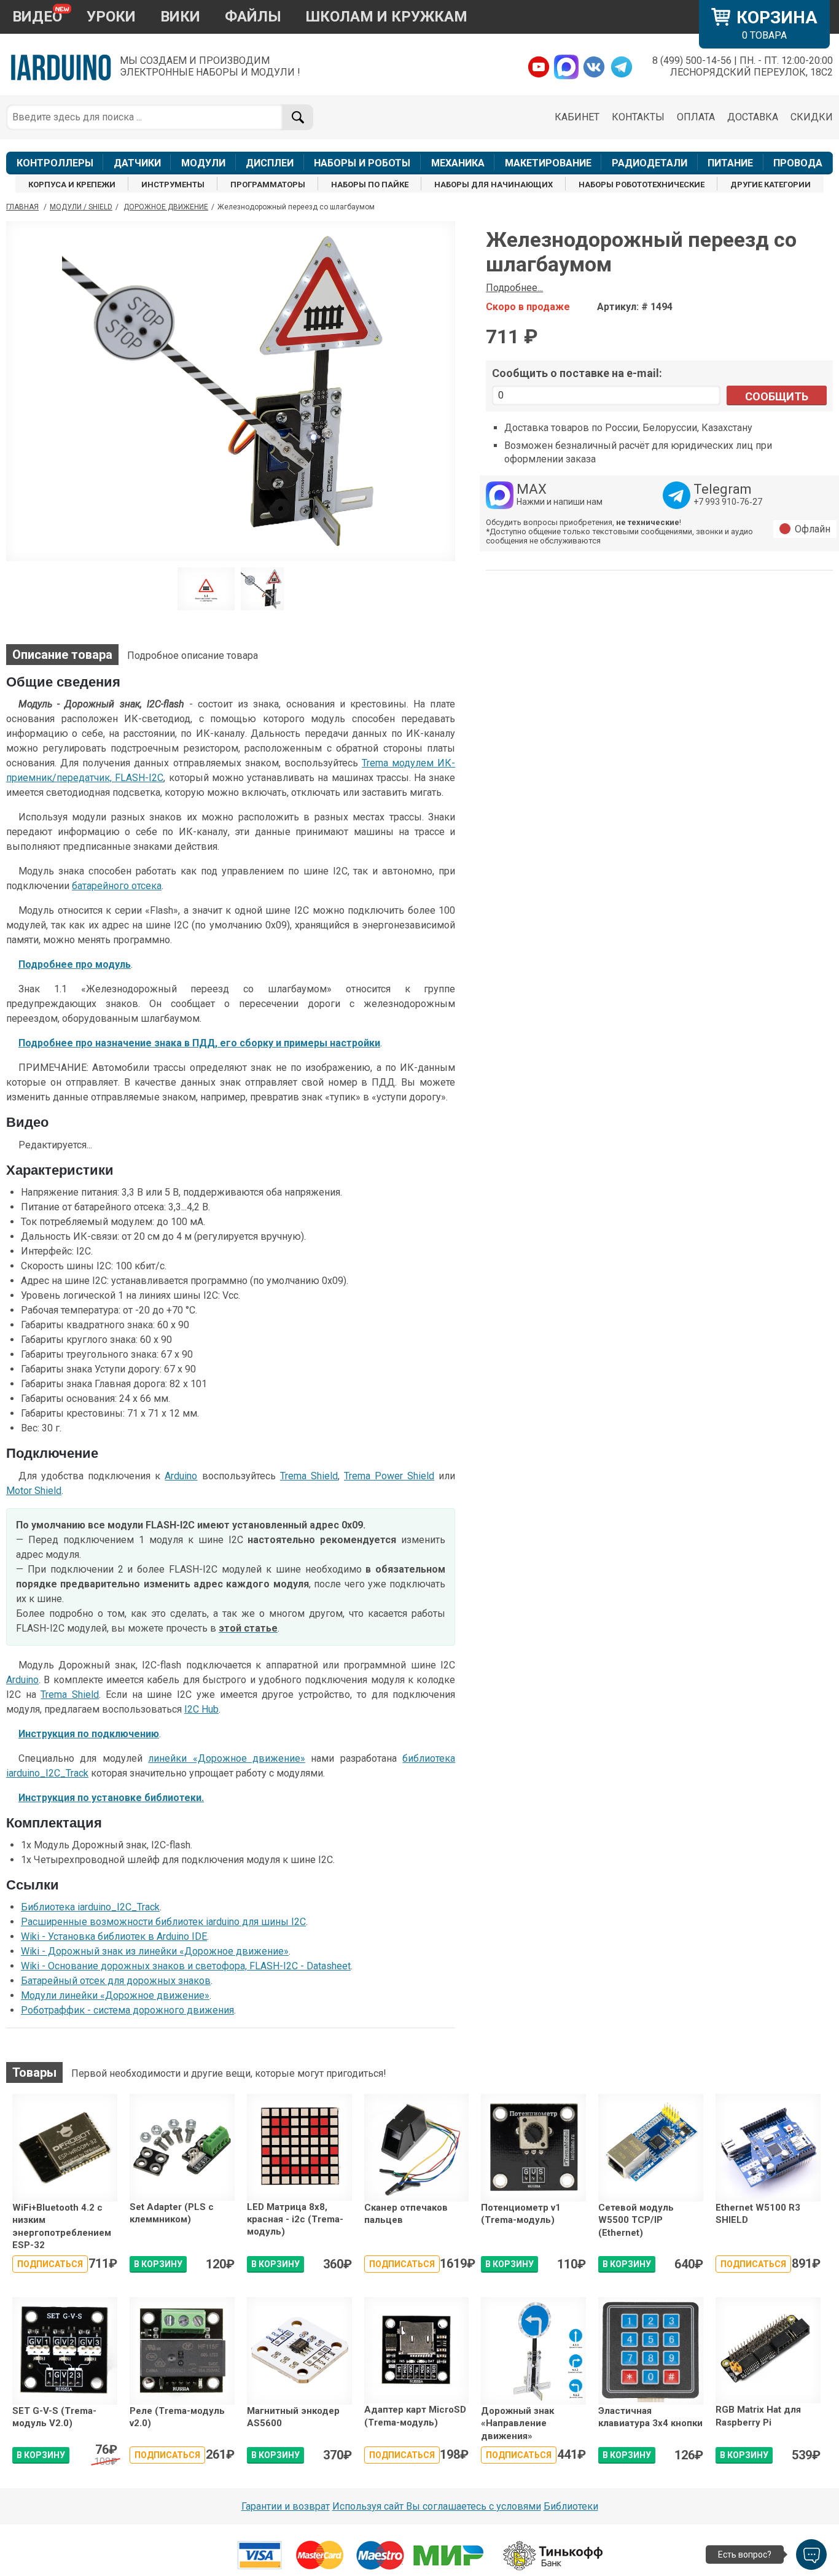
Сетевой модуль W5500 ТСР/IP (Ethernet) (636, 2220)
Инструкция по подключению (89, 1734)
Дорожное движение (166, 207)
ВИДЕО (37, 17)
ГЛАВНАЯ (22, 207)
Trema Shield (309, 1476)
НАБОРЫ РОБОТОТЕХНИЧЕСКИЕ (642, 185)
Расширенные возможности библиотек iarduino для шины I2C (163, 1922)
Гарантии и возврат (286, 2506)
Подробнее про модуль (75, 964)
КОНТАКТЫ (638, 117)
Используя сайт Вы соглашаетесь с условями (437, 2506)
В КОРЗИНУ (158, 2264)
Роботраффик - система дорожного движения (127, 2010)
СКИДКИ (812, 117)
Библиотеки (571, 2506)
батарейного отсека (117, 886)
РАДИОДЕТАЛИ (650, 163)
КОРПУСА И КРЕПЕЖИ (72, 185)
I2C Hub (201, 1709)
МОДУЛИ (203, 163)
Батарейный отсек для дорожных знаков (116, 1981)
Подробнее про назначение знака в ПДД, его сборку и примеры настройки (199, 1043)
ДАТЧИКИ (137, 163)
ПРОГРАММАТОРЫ (268, 185)
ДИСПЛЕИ (270, 163)
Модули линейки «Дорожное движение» (115, 1995)
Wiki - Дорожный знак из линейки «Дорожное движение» (155, 1951)
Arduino (181, 1476)
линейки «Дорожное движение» (227, 1758)
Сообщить (777, 396)
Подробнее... (514, 288)
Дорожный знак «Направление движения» (517, 2423)
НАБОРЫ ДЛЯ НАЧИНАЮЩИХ (494, 185)
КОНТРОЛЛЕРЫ (55, 163)
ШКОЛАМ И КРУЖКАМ (387, 17)
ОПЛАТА (696, 117)
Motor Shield (34, 1491)
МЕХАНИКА (458, 163)
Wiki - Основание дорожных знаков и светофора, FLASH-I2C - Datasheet (186, 1966)
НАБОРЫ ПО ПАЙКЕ (370, 185)
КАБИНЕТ (577, 117)
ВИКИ (180, 17)
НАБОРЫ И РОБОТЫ (362, 163)
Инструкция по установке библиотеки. (111, 1798)
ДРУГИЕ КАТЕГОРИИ (771, 185)
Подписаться (50, 2264)
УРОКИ (111, 17)
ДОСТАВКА (753, 117)
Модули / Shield (81, 207)
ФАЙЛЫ (253, 17)
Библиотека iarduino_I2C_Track (90, 1907)
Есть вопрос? (745, 2555)
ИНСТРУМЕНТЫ (173, 185)
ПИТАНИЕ (730, 163)
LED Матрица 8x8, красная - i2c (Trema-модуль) (295, 2220)
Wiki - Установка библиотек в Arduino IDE (114, 1936)
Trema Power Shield (389, 1476)
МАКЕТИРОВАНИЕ (548, 163)
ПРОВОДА (798, 163)
